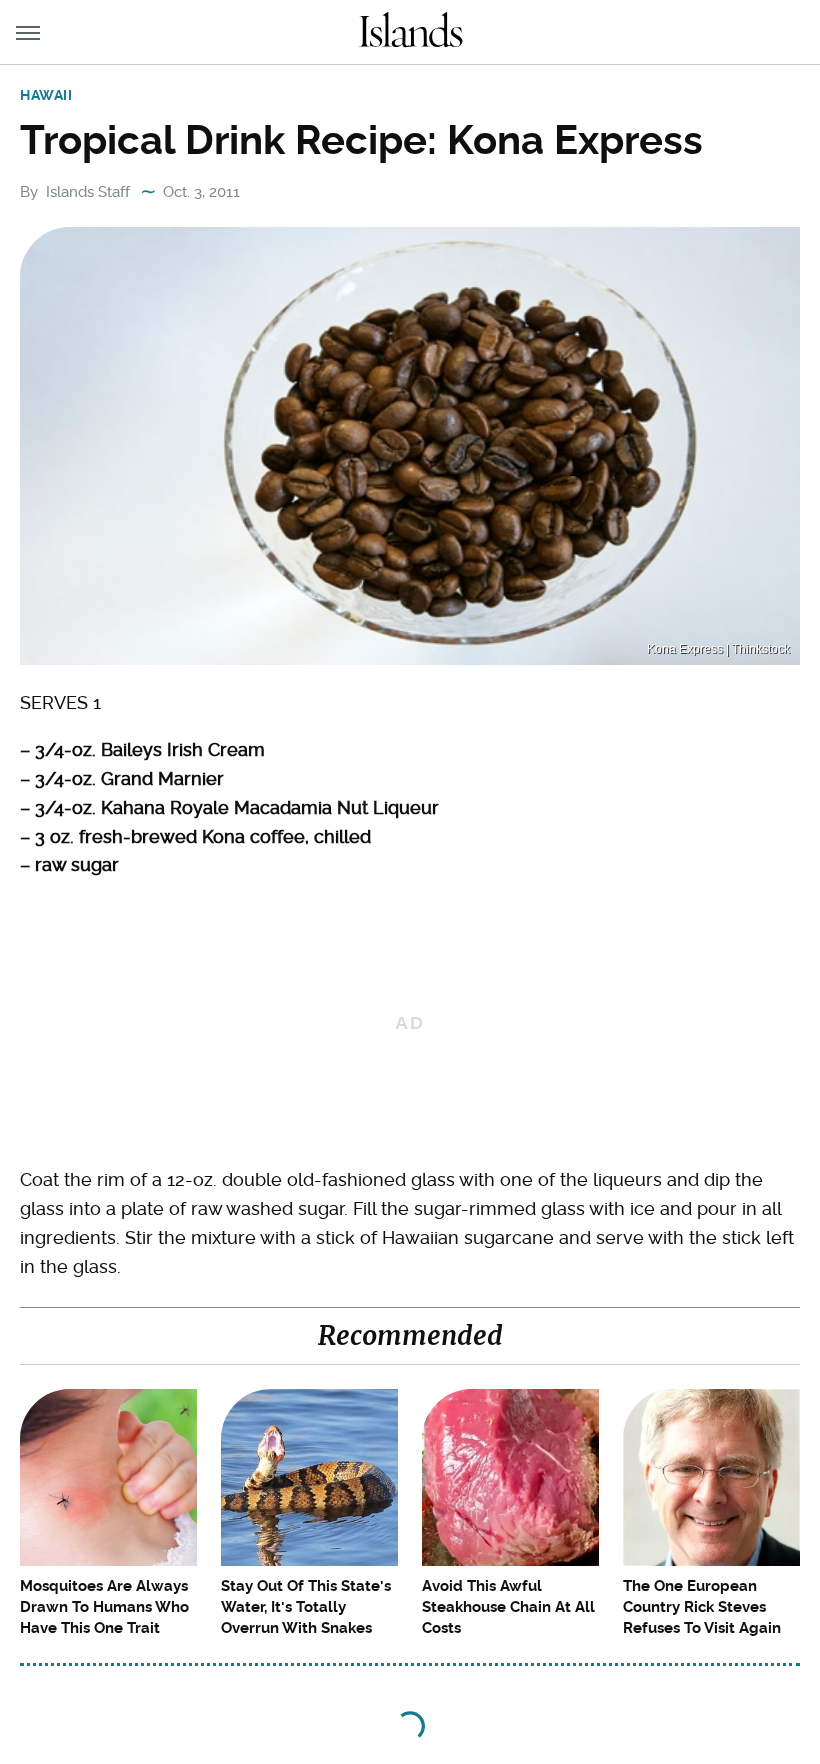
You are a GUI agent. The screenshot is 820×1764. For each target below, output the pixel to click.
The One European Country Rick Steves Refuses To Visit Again (702, 1607)
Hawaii (46, 95)
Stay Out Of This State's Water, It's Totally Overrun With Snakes (306, 1607)
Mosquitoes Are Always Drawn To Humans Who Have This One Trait (104, 1607)
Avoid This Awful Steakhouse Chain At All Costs (508, 1607)
